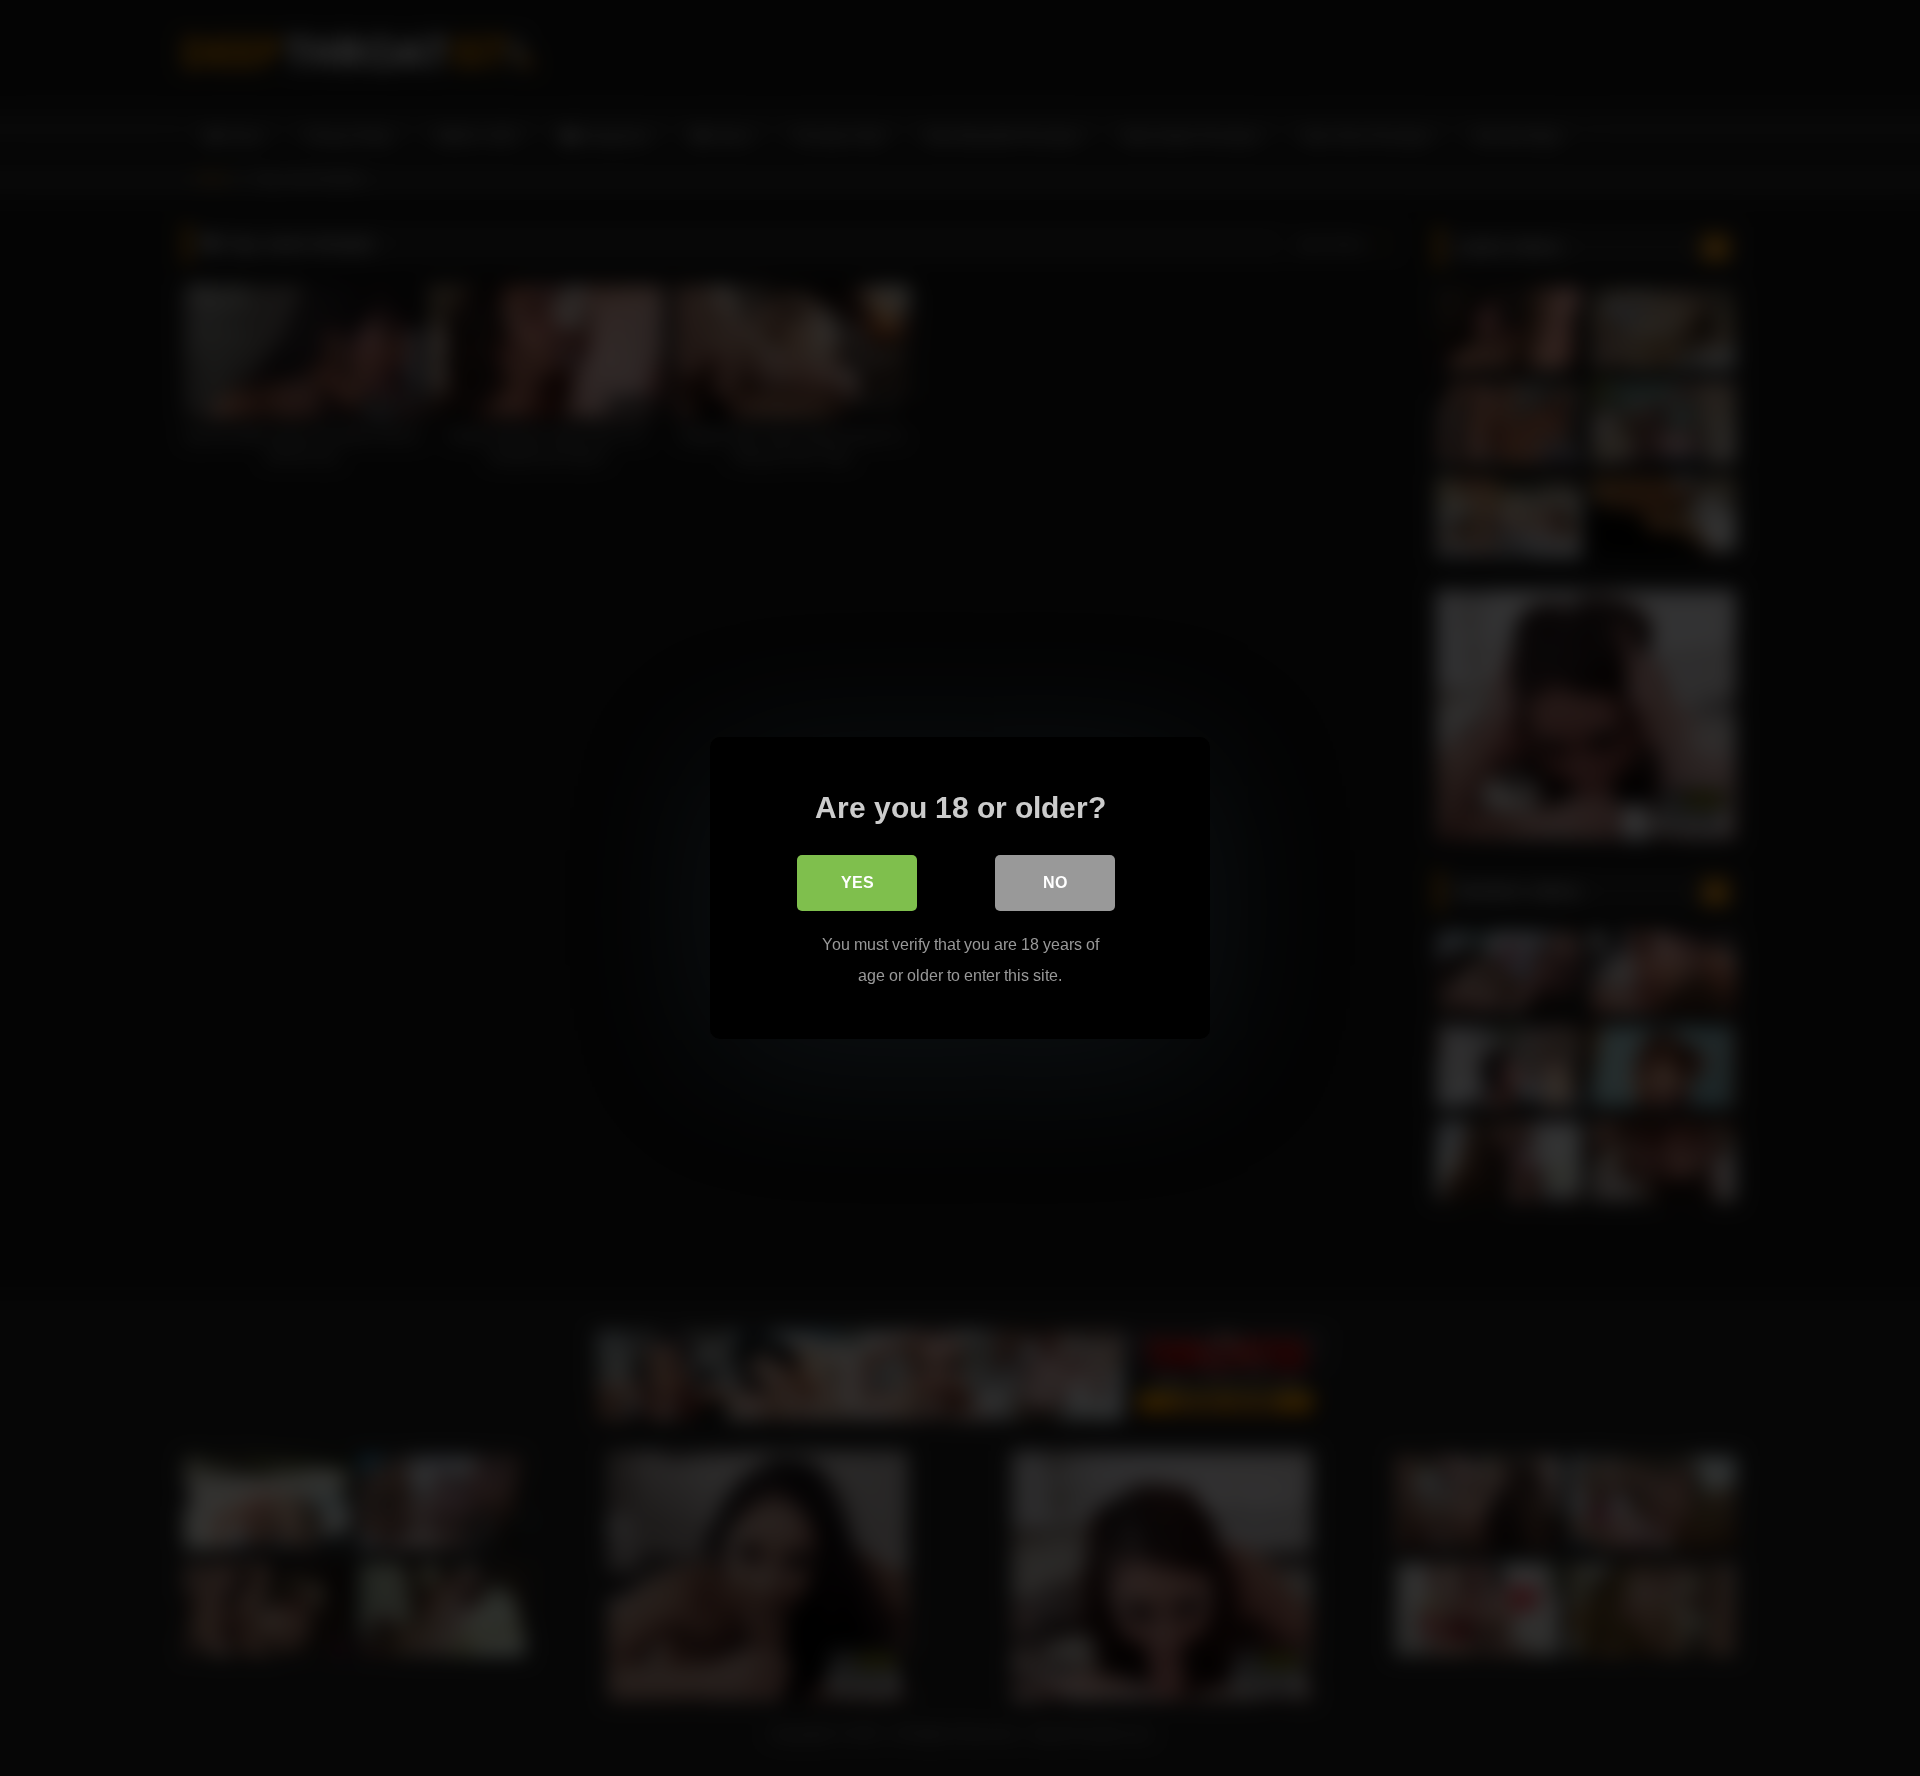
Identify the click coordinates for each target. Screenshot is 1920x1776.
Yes (857, 882)
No (1055, 882)
